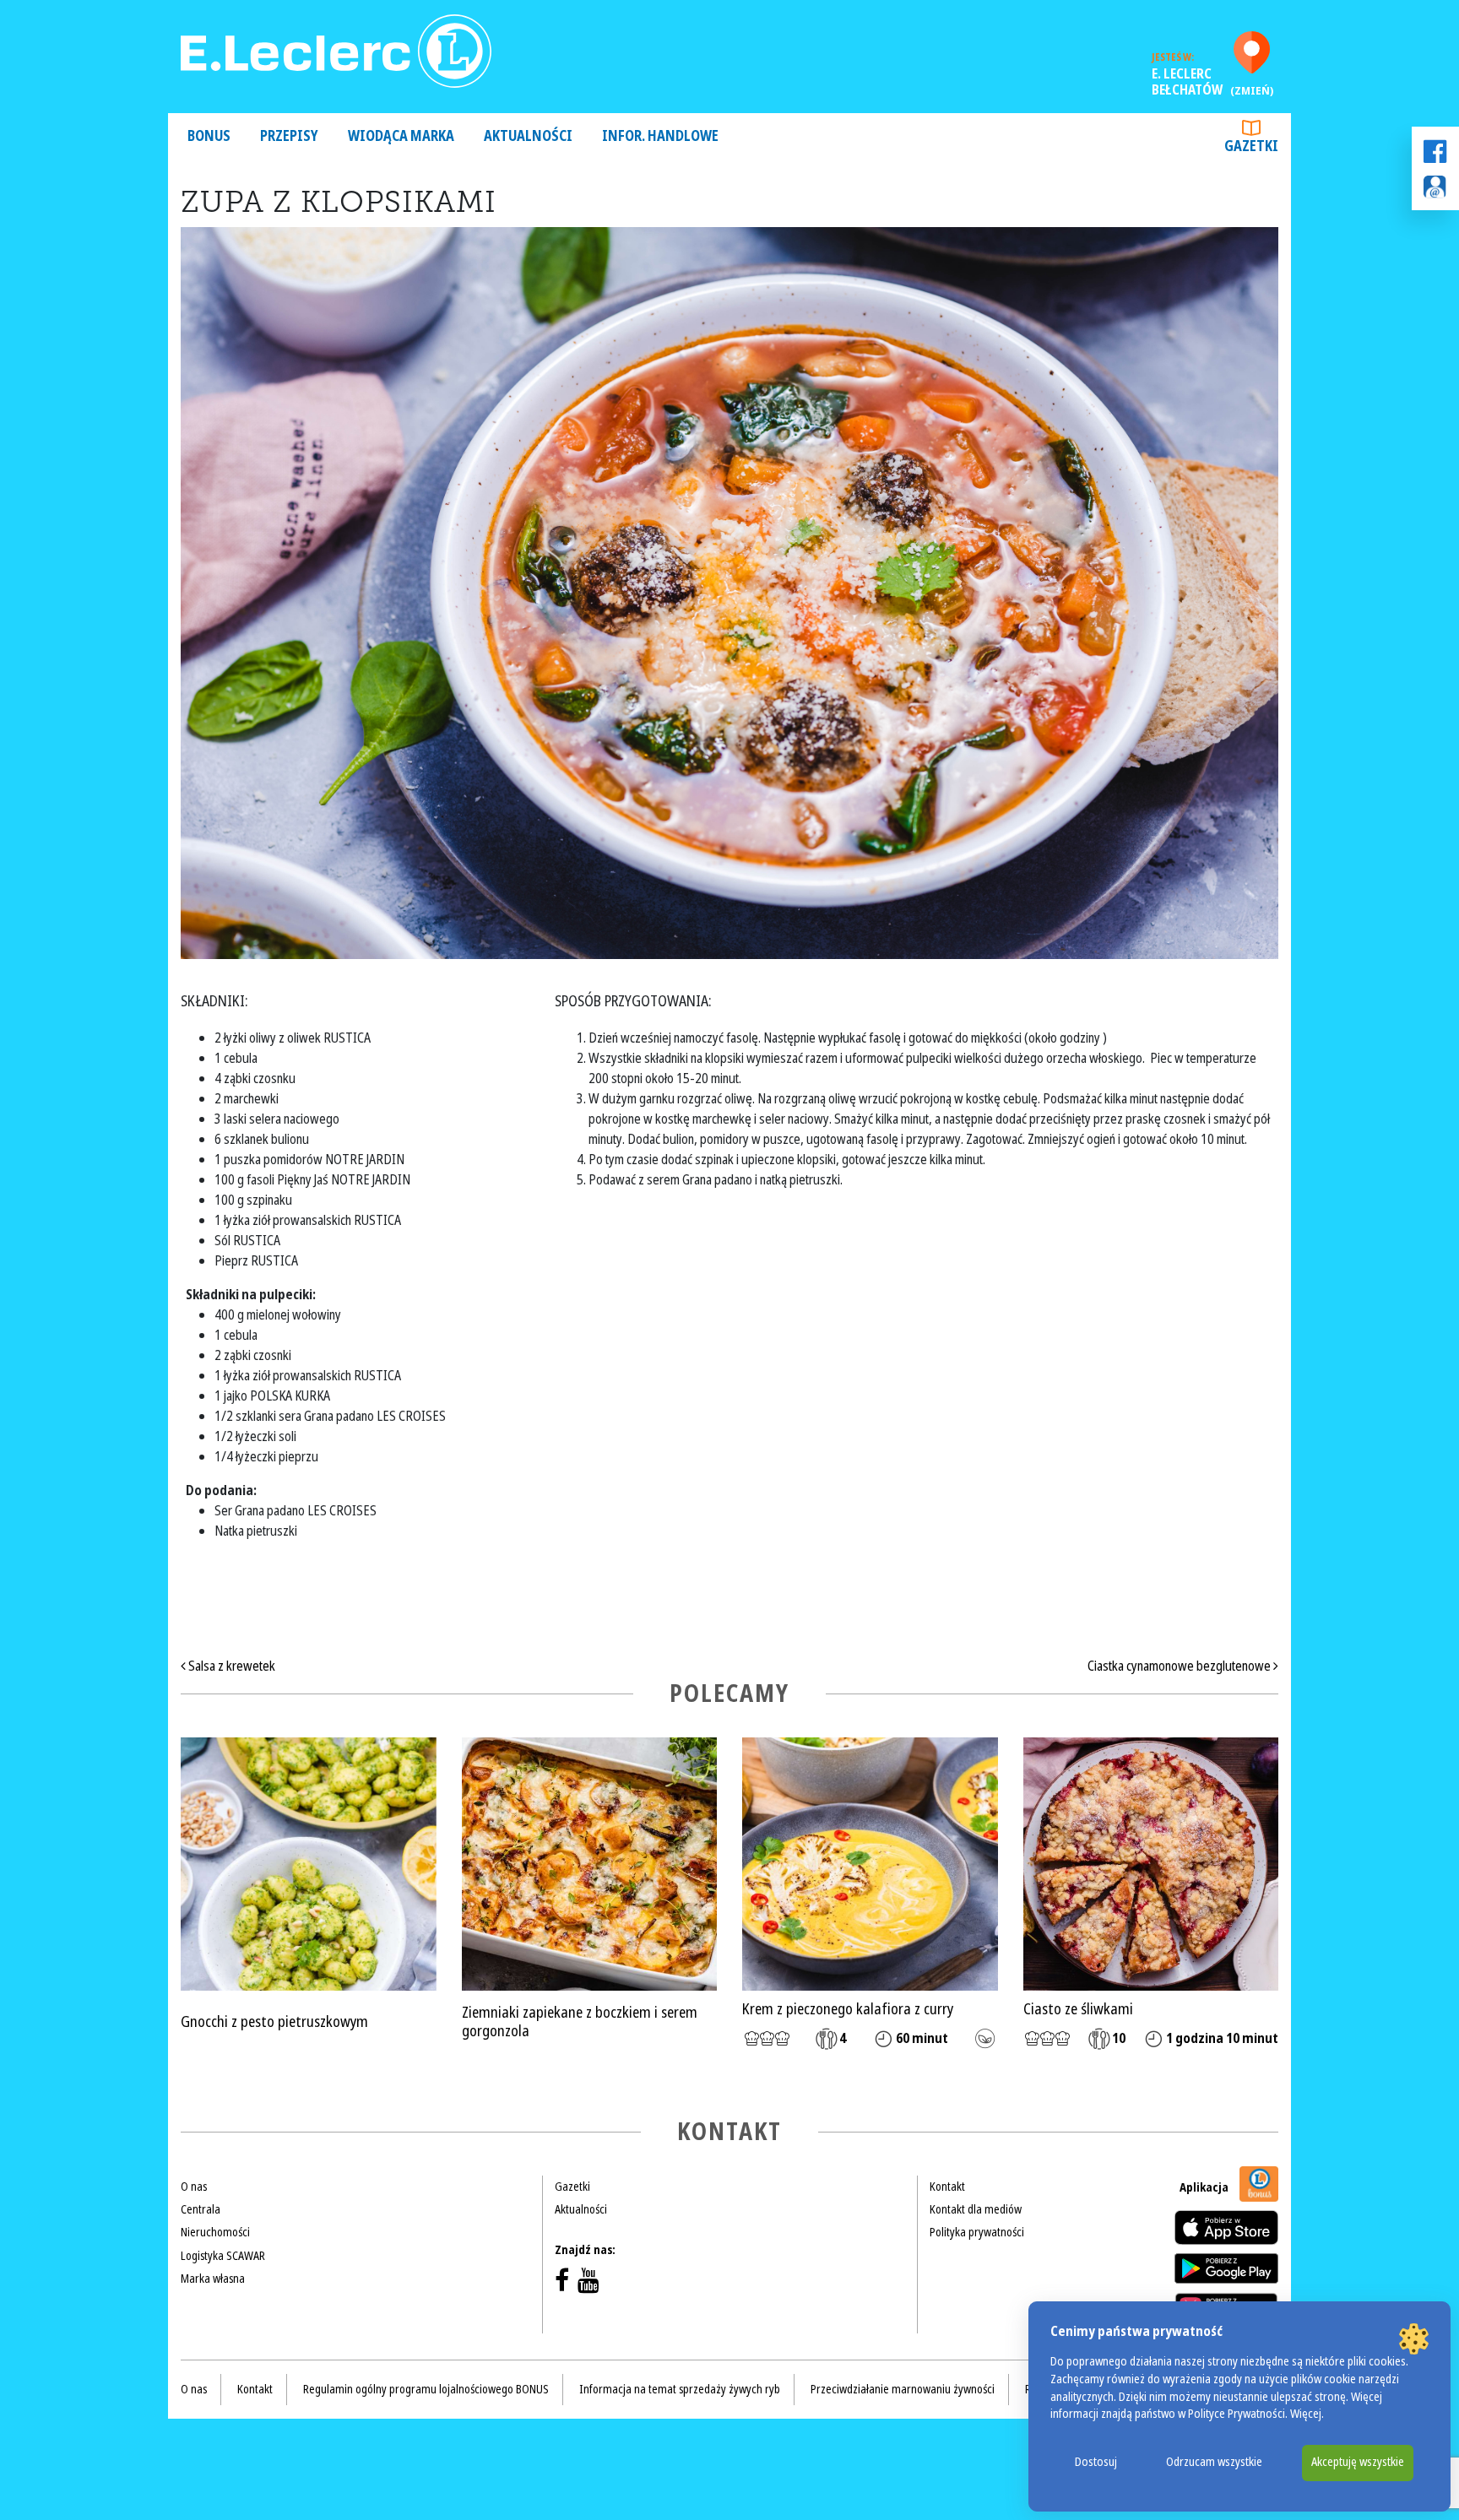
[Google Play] (1226, 2268)
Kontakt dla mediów (976, 2209)
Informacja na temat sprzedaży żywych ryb (680, 2389)
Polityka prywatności (977, 2232)
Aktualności (528, 136)
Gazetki (1251, 146)
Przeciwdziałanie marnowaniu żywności (903, 2389)
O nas (194, 2187)
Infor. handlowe (660, 136)
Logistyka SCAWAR (223, 2256)
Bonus (209, 136)
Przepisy (289, 136)
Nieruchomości (215, 2232)
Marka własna (213, 2279)
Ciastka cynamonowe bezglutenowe (1180, 1666)
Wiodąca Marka (401, 136)
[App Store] (1226, 2227)
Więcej (1306, 2414)
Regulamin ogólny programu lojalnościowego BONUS (426, 2389)
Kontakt (947, 2187)
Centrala (201, 2209)
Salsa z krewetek (231, 1666)
